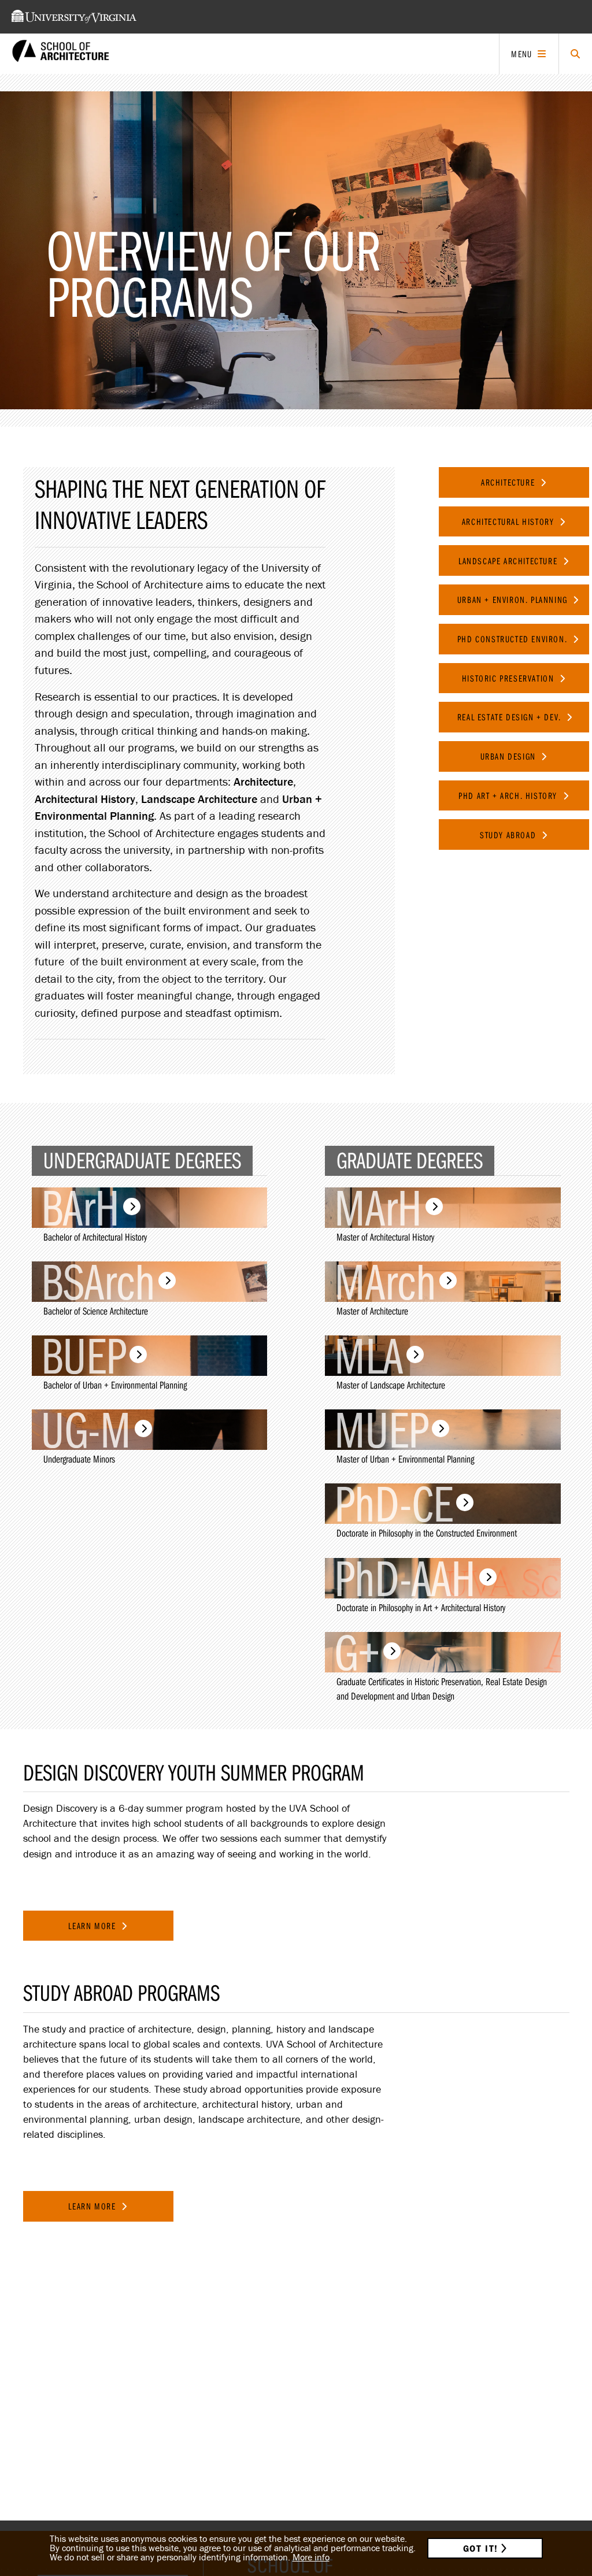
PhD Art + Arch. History (509, 795)
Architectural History (509, 521)
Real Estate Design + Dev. (511, 717)
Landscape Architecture (509, 561)
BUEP (84, 1356)
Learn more (93, 1926)
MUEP (381, 1430)
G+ (357, 1652)
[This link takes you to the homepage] (61, 54)
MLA (369, 1356)
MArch (385, 1282)
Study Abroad (509, 835)
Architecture (509, 482)
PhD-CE (393, 1504)
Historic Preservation (509, 678)
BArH (80, 1208)
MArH (378, 1208)
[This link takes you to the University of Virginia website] (74, 17)
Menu (521, 54)
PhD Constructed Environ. (514, 639)
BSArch (98, 1282)
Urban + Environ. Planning (514, 599)
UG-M (86, 1430)
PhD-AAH (405, 1578)
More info (311, 2557)
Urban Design (510, 756)
